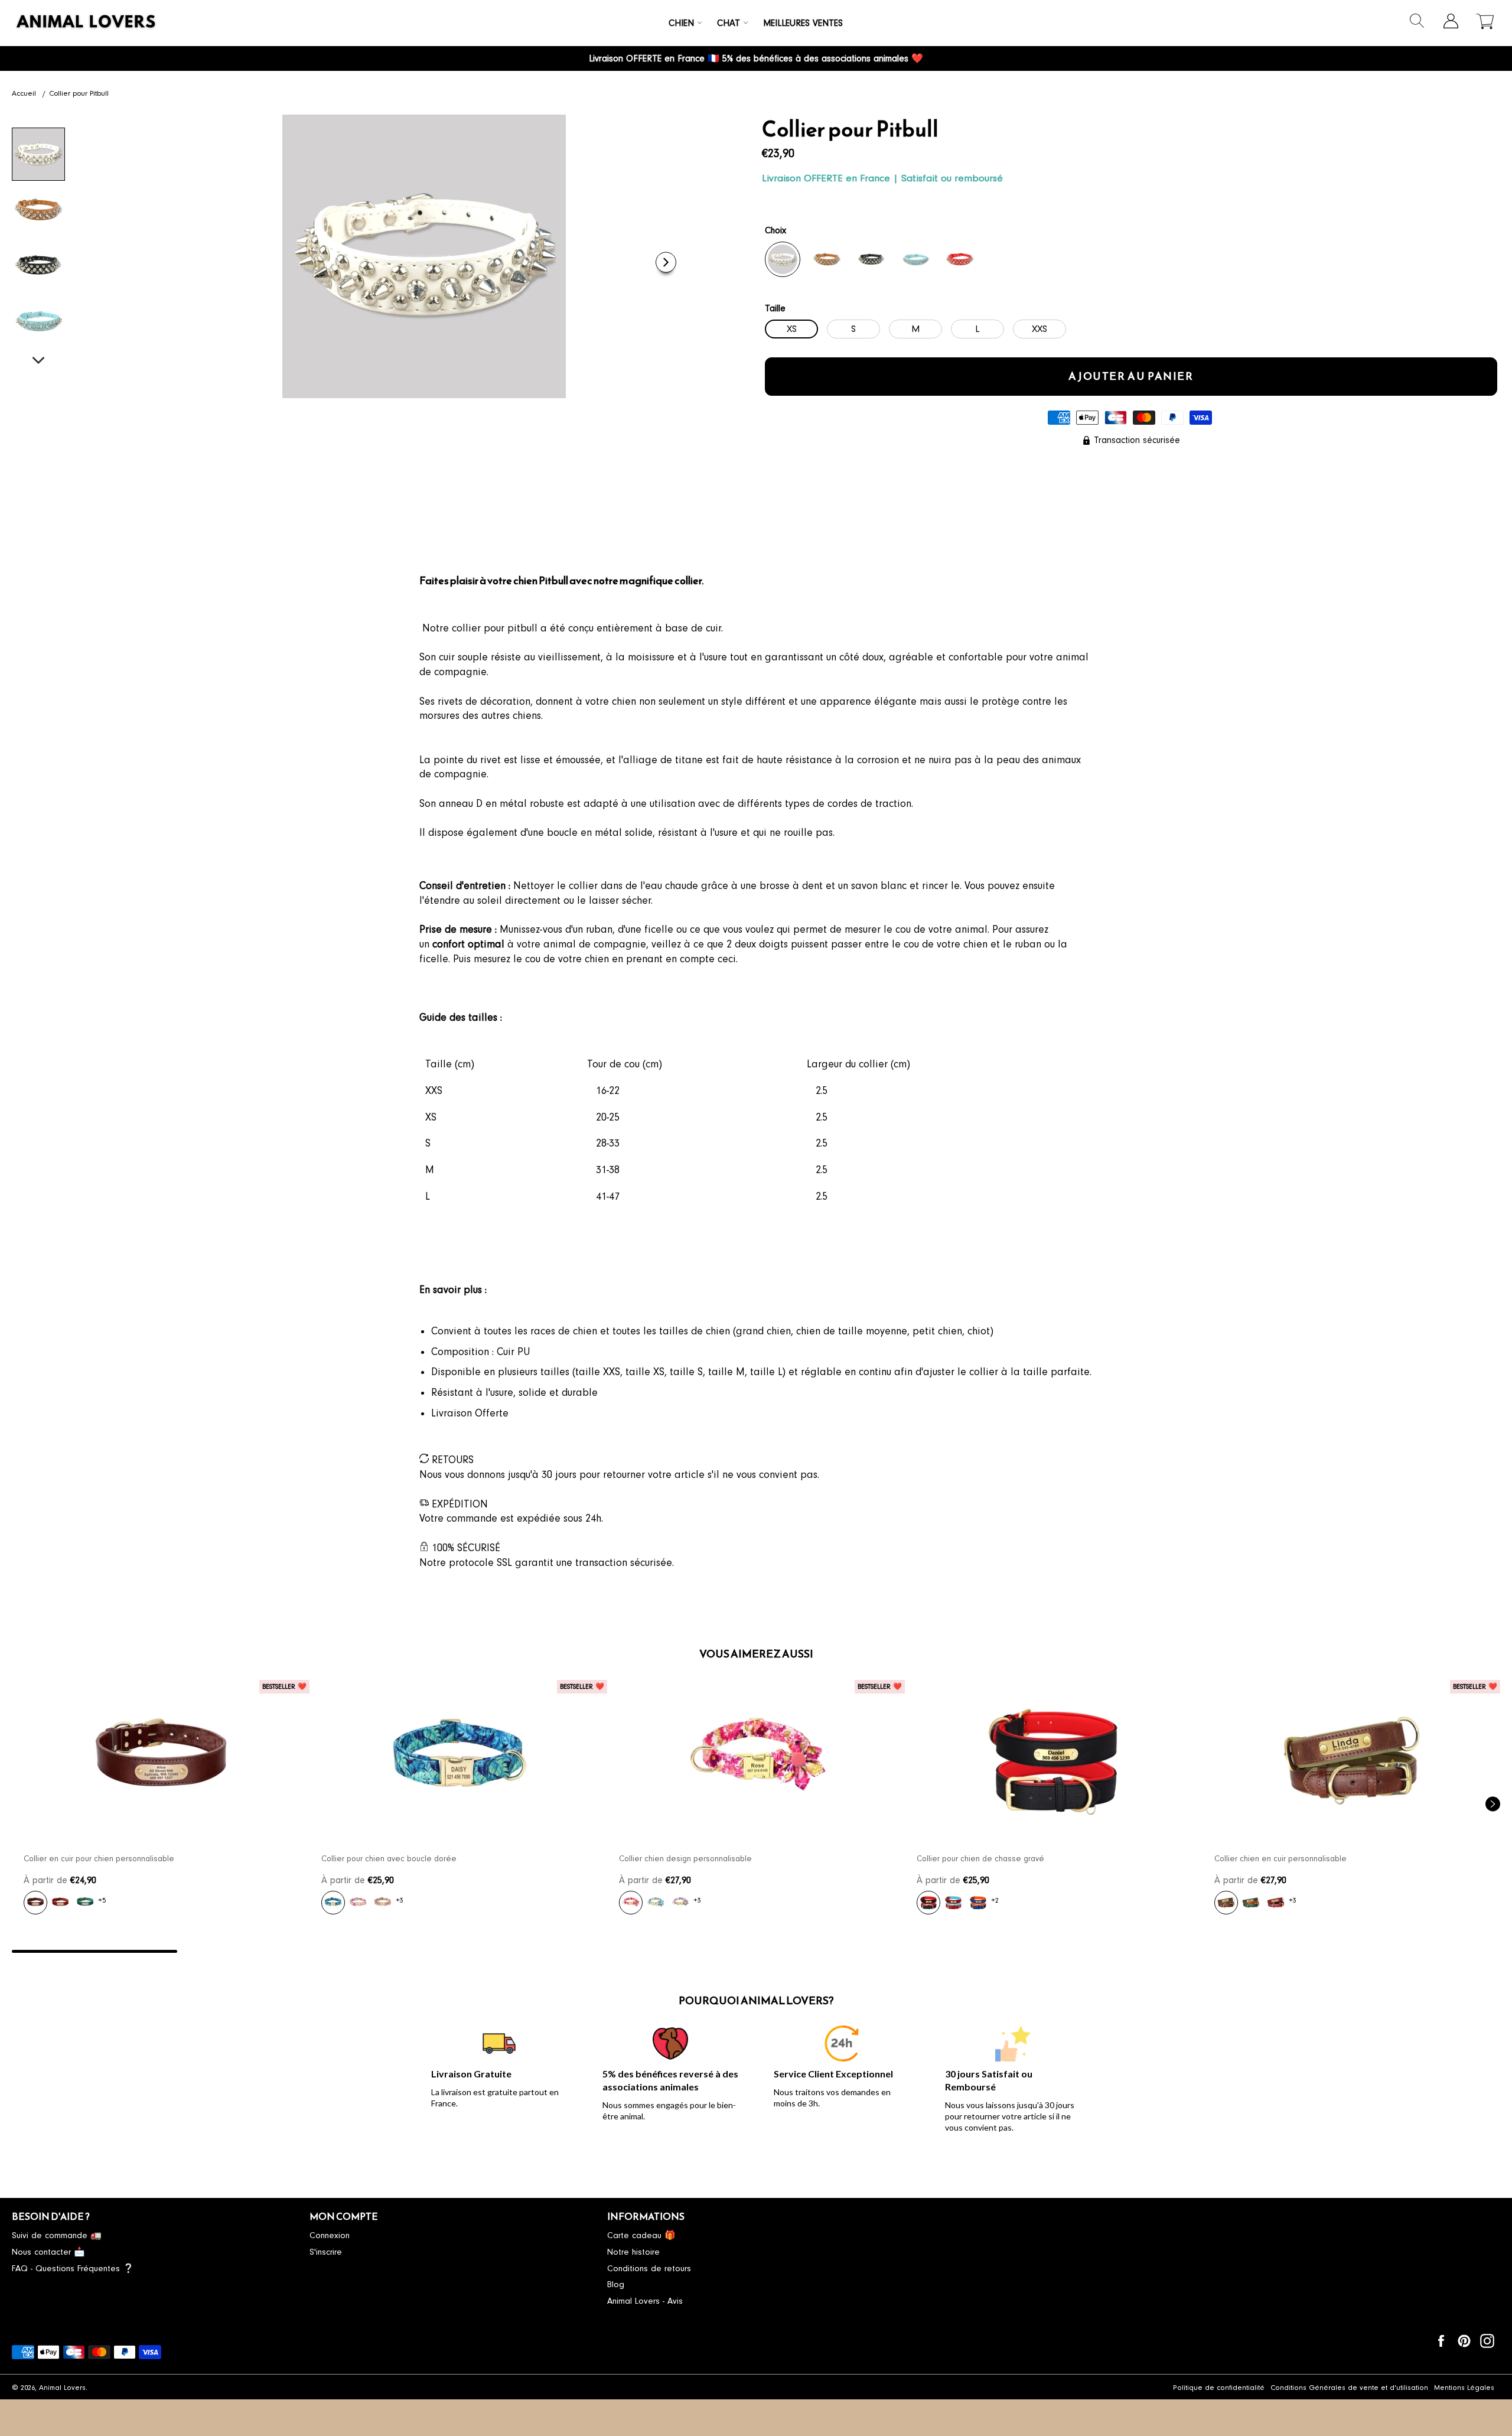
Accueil (24, 93)
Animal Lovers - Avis (645, 2301)
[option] (161, 1804)
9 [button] (1417, 1951)
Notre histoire (633, 2252)
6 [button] (921, 1951)
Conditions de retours (649, 2269)
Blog (616, 2284)
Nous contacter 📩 (48, 2252)
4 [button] (591, 1951)
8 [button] (1252, 1951)
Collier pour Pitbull (79, 93)
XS (792, 329)
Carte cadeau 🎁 (641, 2235)
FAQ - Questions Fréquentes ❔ (73, 2269)
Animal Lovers (62, 2388)
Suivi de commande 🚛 (57, 2235)
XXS (1039, 329)
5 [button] (756, 1951)
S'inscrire (326, 2252)
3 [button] (425, 1951)
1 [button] (94, 1951)
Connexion (330, 2235)
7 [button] (1087, 1951)
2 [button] (260, 1951)
